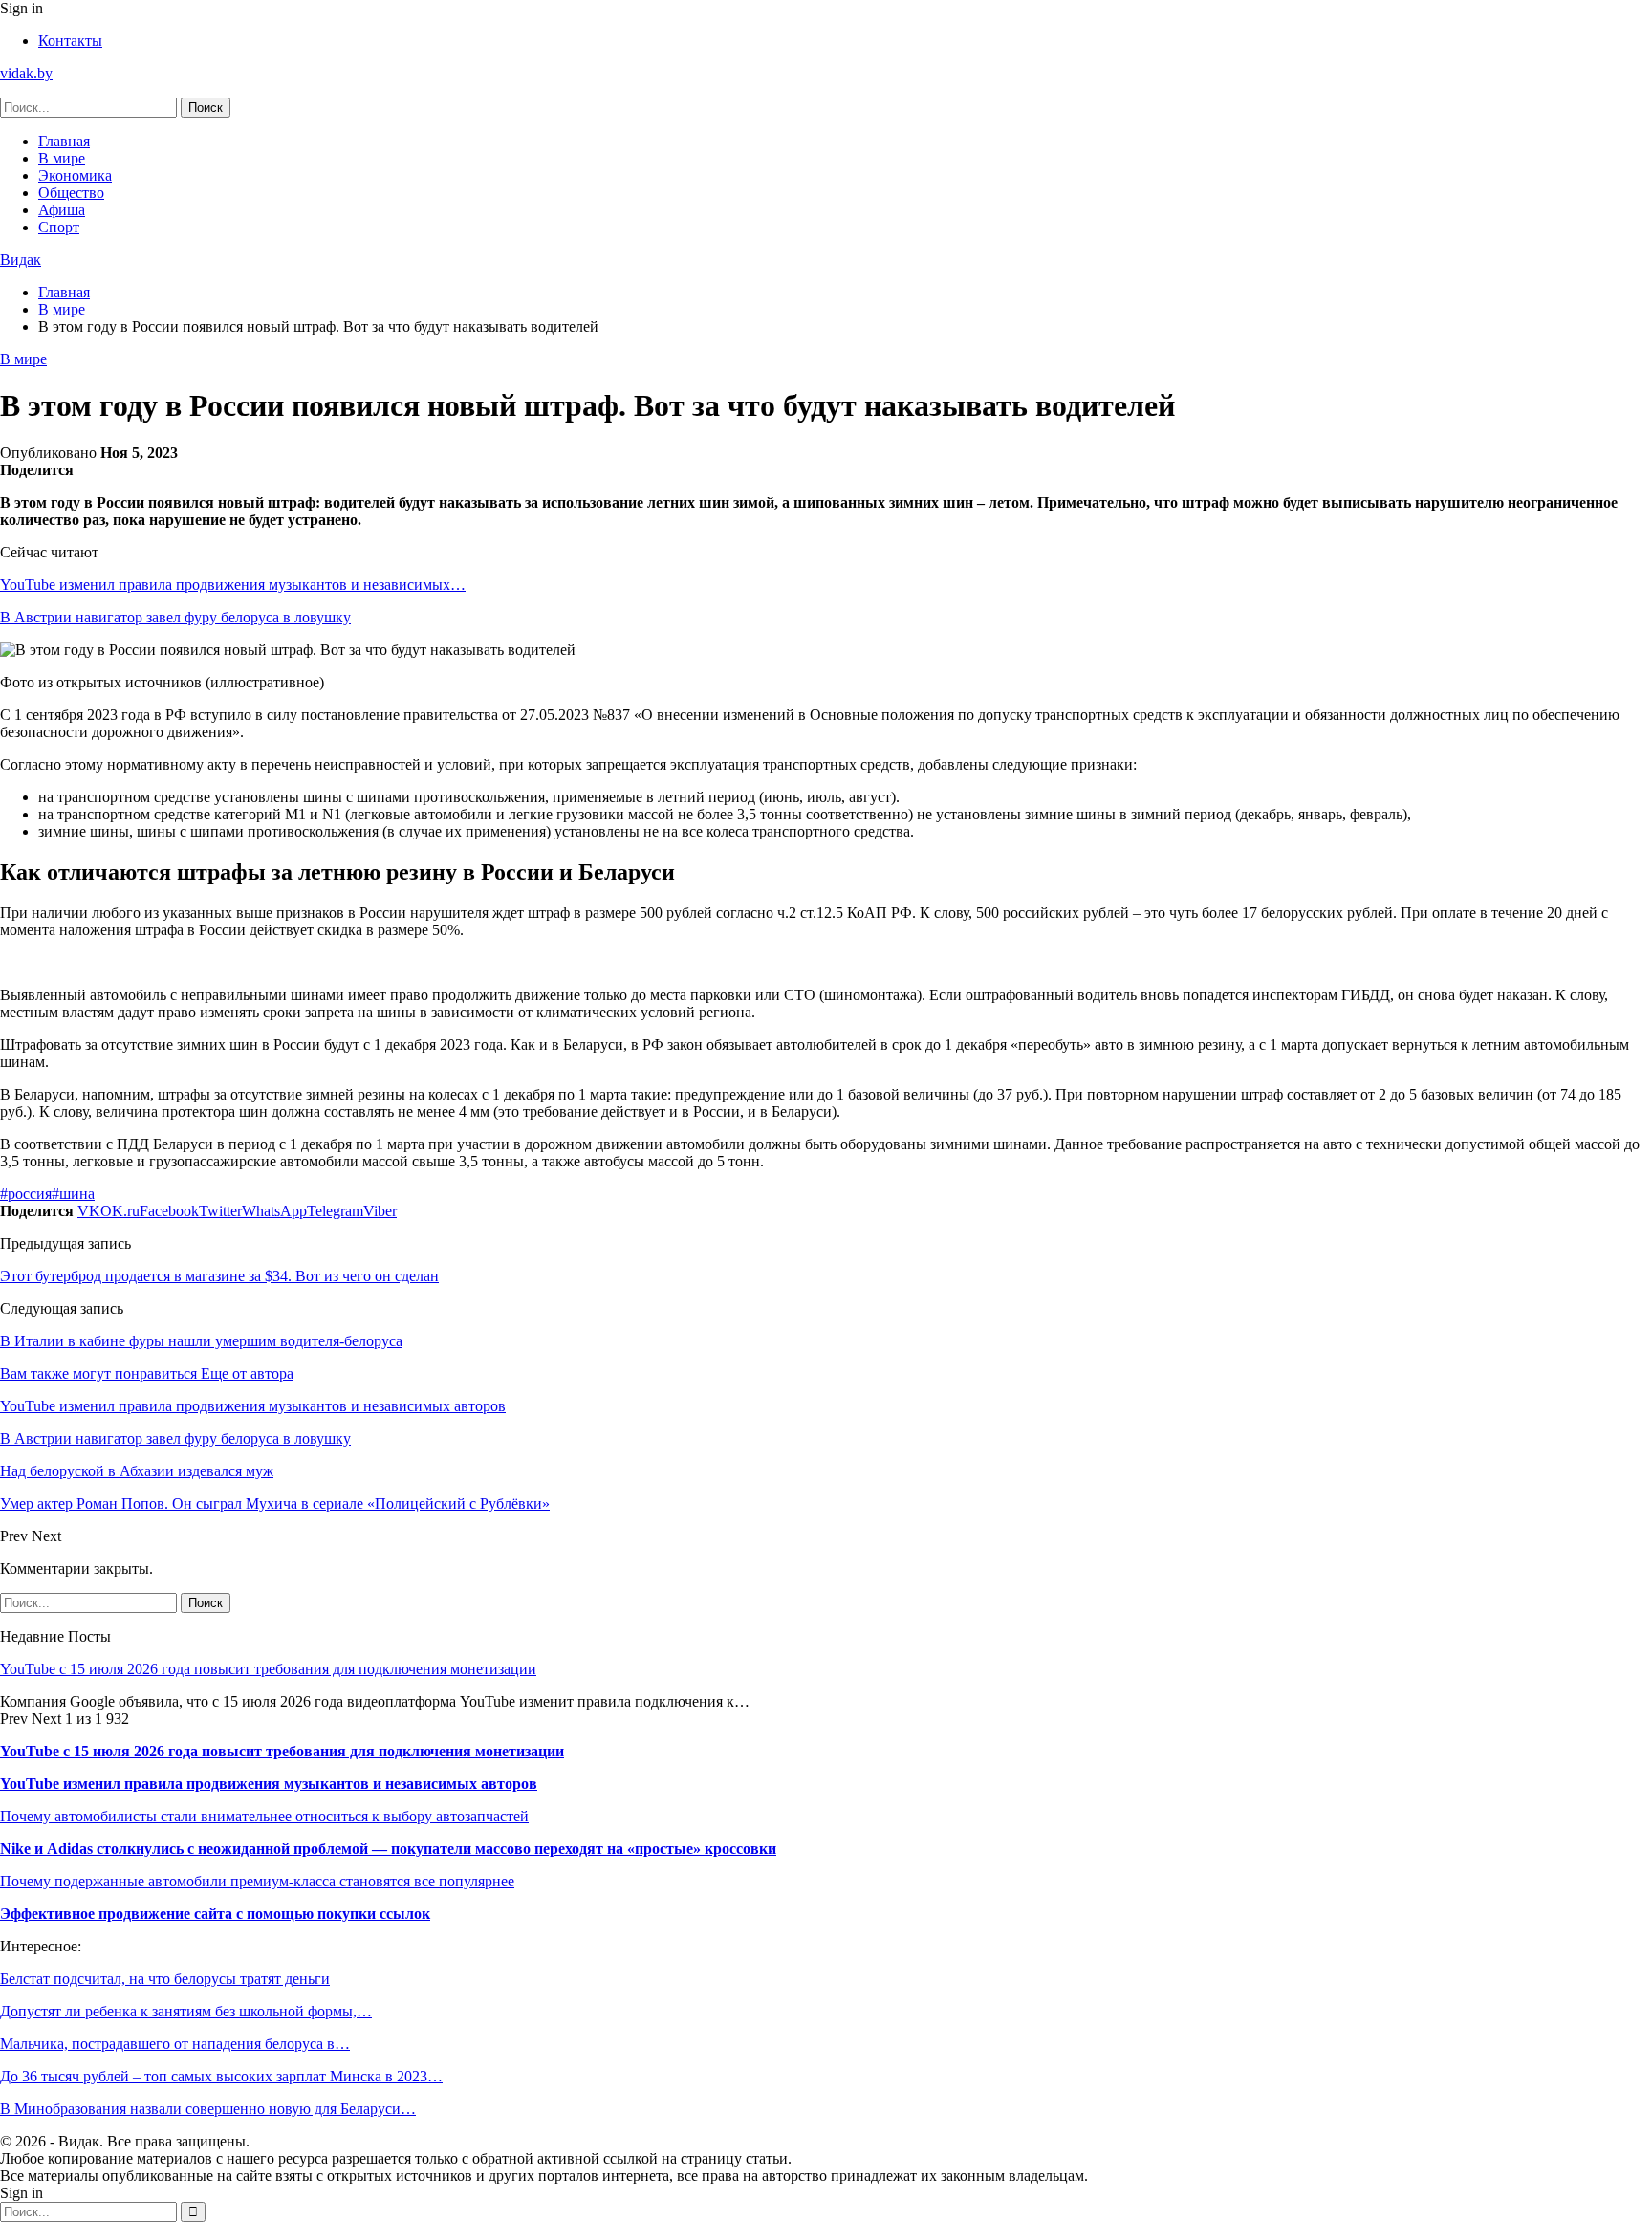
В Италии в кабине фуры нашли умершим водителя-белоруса (201, 1341)
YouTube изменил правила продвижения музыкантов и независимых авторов (269, 1784)
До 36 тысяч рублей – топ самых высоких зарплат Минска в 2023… (221, 2076)
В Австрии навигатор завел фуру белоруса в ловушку (175, 617)
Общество (71, 193)
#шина (73, 1194)
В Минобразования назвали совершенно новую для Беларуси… (208, 2109)
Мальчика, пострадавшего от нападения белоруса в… (175, 2044)
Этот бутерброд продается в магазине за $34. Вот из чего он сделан (219, 1276)
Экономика (75, 175)
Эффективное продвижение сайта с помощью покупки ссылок (215, 1914)
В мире (62, 158)
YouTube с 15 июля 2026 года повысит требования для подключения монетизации (268, 1669)
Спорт (59, 227)
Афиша (62, 210)
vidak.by (26, 73)
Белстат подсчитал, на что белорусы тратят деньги (165, 1979)
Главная (64, 141)
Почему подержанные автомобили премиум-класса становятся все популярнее (257, 1881)
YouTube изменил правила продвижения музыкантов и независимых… (233, 585)
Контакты (70, 41)
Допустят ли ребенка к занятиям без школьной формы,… (186, 2011)
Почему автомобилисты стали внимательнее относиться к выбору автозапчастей (264, 1816)
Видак (21, 260)
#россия (26, 1194)
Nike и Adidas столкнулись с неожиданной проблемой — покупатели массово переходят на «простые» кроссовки (388, 1849)
